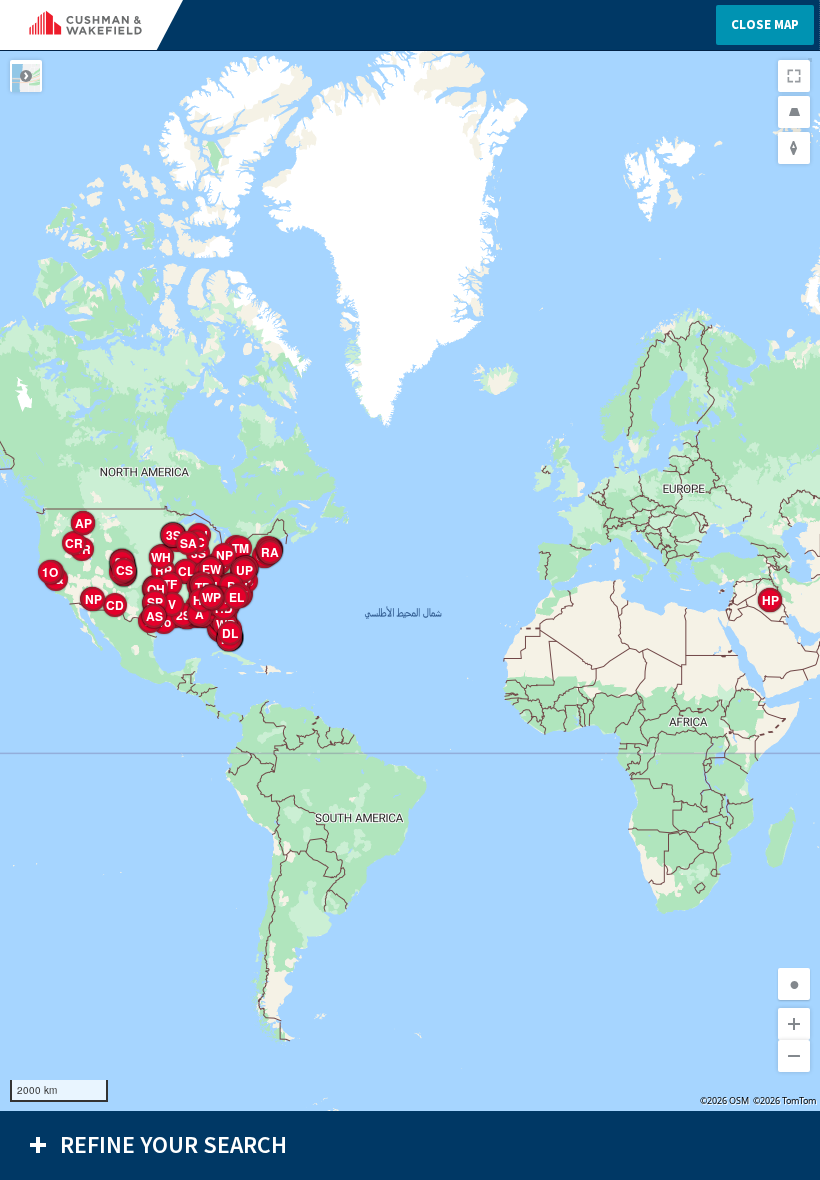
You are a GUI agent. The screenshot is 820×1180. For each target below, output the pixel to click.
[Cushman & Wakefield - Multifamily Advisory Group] (101, 25)
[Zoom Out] (794, 1056)
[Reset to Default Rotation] (794, 148)
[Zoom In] (794, 1024)
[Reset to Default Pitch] (794, 112)
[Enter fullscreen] (794, 76)
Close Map (765, 24)
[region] (410, 581)
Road (26, 76)
